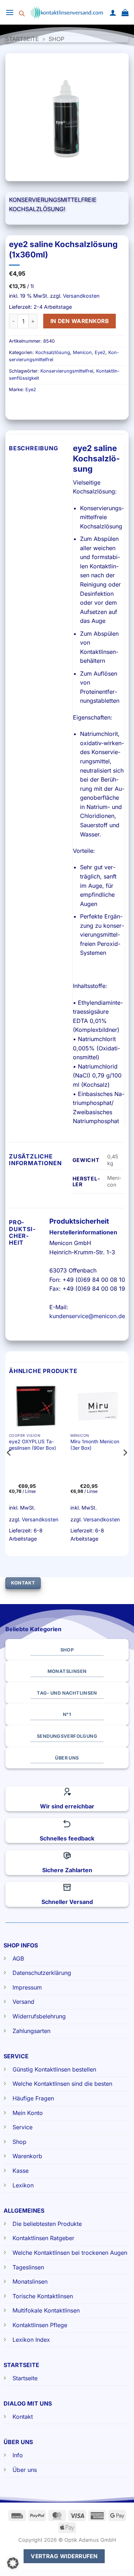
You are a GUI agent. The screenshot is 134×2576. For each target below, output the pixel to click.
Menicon (82, 352)
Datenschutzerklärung (42, 1973)
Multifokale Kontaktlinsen (46, 2310)
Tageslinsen (28, 2267)
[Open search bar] (22, 12)
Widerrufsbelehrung (39, 2016)
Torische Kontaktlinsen (43, 2296)
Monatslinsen (30, 2281)
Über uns (25, 2470)
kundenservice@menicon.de (87, 1316)
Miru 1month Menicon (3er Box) (95, 1445)
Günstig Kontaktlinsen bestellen (54, 2069)
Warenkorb (27, 2156)
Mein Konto (28, 2113)
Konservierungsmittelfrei (67, 371)
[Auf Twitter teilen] (41, 406)
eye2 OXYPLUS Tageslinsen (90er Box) (33, 1445)
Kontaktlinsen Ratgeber (43, 2238)
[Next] (125, 1467)
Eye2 (100, 352)
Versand (23, 2002)
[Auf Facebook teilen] (28, 406)
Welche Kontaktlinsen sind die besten (62, 2084)
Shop (56, 39)
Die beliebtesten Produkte (47, 2224)
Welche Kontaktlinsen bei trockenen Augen (70, 2253)
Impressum (27, 1987)
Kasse (21, 2171)
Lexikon (23, 2185)
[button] (10, 12)
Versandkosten (81, 296)
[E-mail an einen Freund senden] (54, 406)
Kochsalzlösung (53, 352)
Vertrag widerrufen (64, 2556)
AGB (18, 1958)
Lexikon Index (31, 2340)
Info (18, 2455)
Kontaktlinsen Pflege (40, 2325)
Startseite (22, 39)
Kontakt (23, 2417)
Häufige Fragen (33, 2098)
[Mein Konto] (113, 12)
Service (23, 2127)
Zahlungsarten (31, 2031)
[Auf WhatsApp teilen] (16, 406)
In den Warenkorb (80, 321)
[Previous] (9, 1467)
